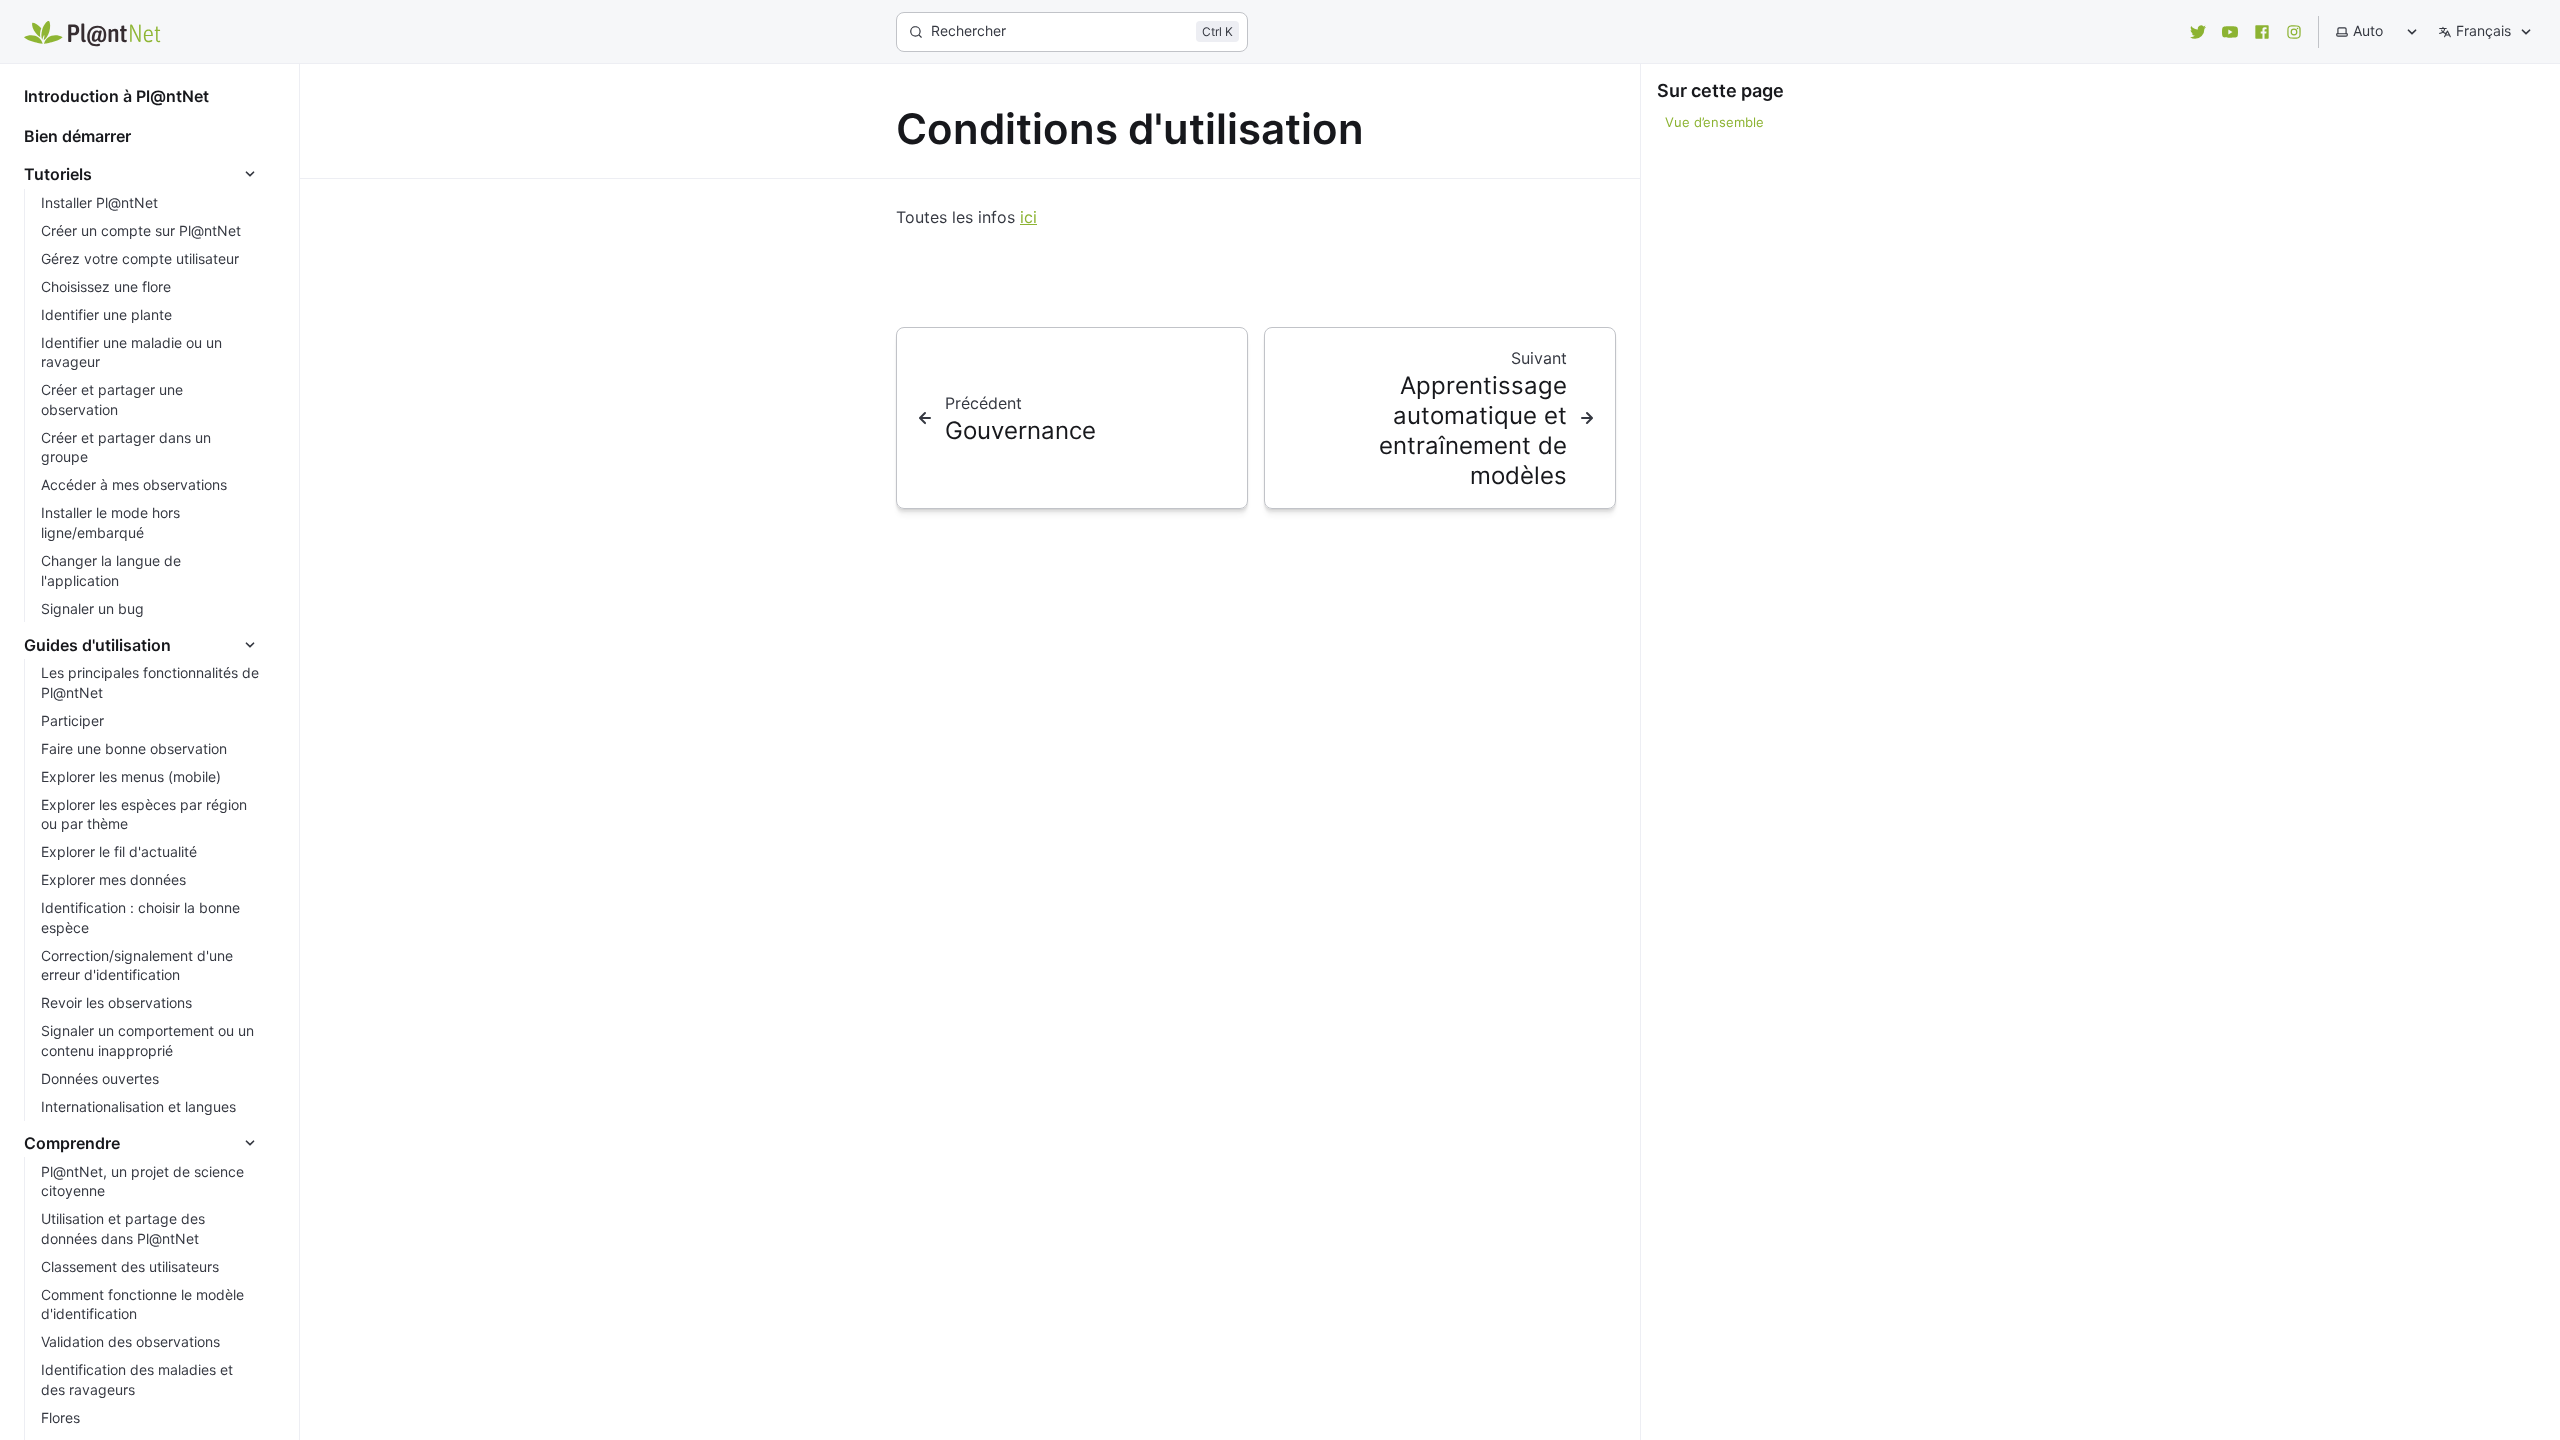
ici (1028, 217)
